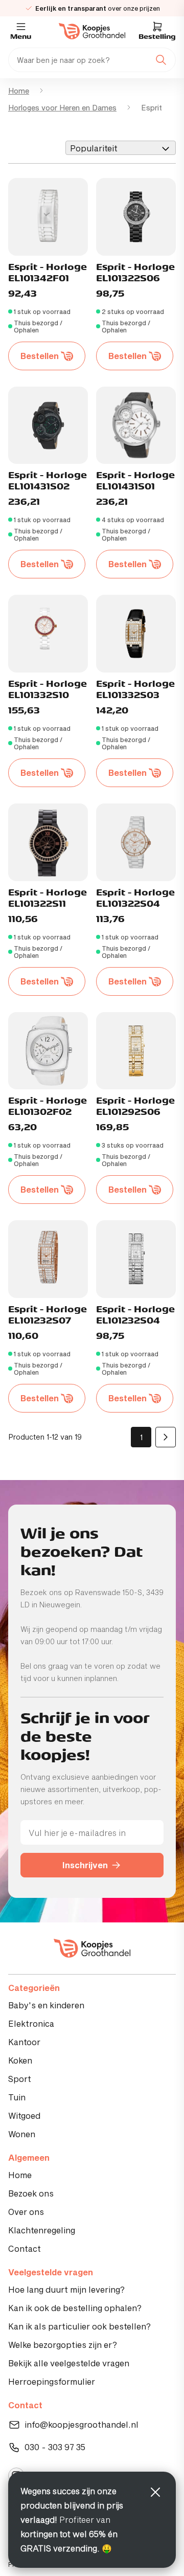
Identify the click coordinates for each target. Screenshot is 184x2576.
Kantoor (24, 2042)
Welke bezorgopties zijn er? (63, 2345)
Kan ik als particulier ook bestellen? (79, 2326)
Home (19, 91)
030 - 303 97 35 (55, 2447)
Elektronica (31, 2023)
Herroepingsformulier (52, 2381)
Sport (20, 2079)
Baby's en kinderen (46, 2005)
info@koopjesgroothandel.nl (82, 2424)
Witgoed (24, 2115)
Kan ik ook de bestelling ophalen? (75, 2308)
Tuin (17, 2097)
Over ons (26, 2212)
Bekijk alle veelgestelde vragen (69, 2363)
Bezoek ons (31, 2193)
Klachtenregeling (42, 2230)
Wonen (22, 2134)
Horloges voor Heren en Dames (62, 108)
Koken (20, 2060)
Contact (25, 2248)
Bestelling (157, 37)
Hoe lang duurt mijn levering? (66, 2289)
